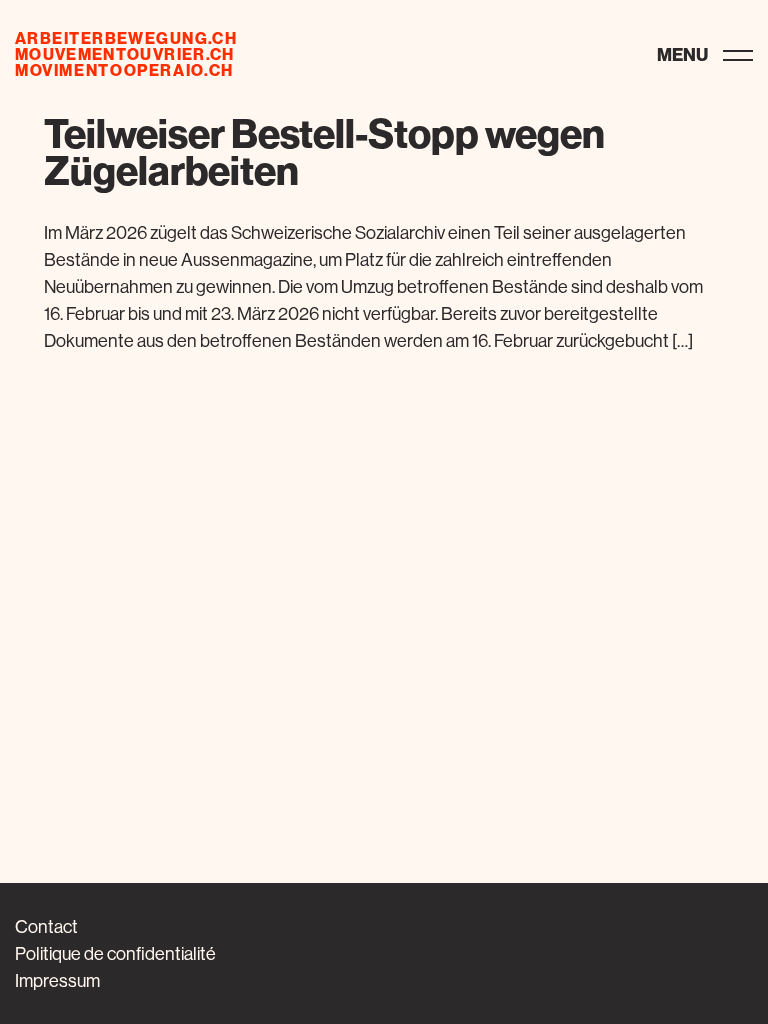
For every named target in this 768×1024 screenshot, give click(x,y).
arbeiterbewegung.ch (126, 38)
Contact (46, 926)
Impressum (57, 980)
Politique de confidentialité (115, 953)
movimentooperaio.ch (124, 70)
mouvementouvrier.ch (125, 54)
